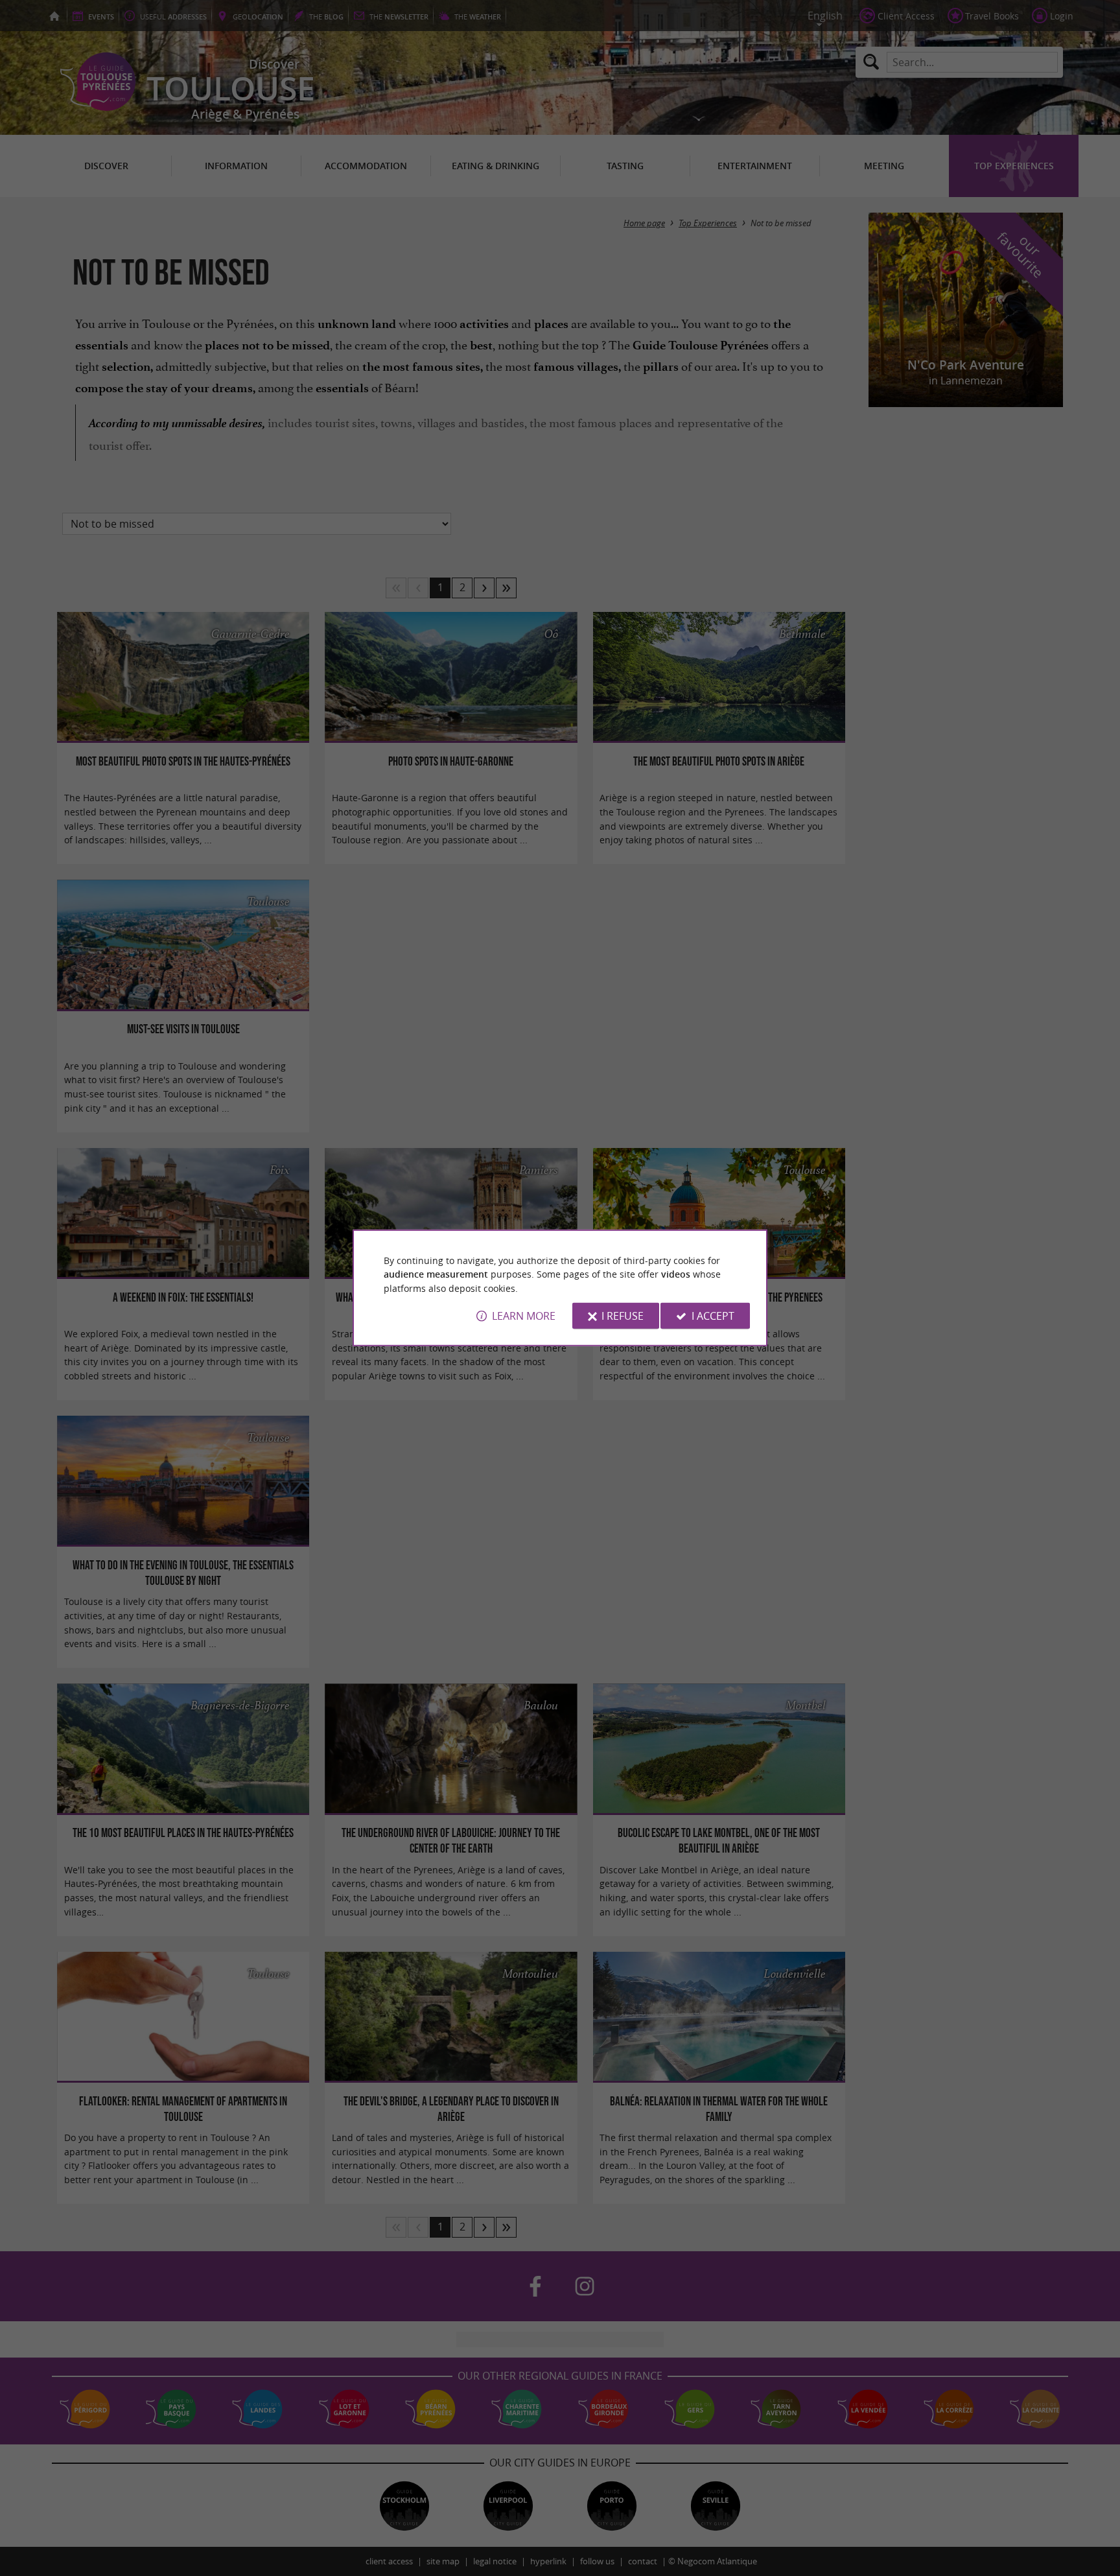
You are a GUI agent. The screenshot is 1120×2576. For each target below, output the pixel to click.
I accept (713, 1316)
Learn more (524, 1316)
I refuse (623, 1316)
